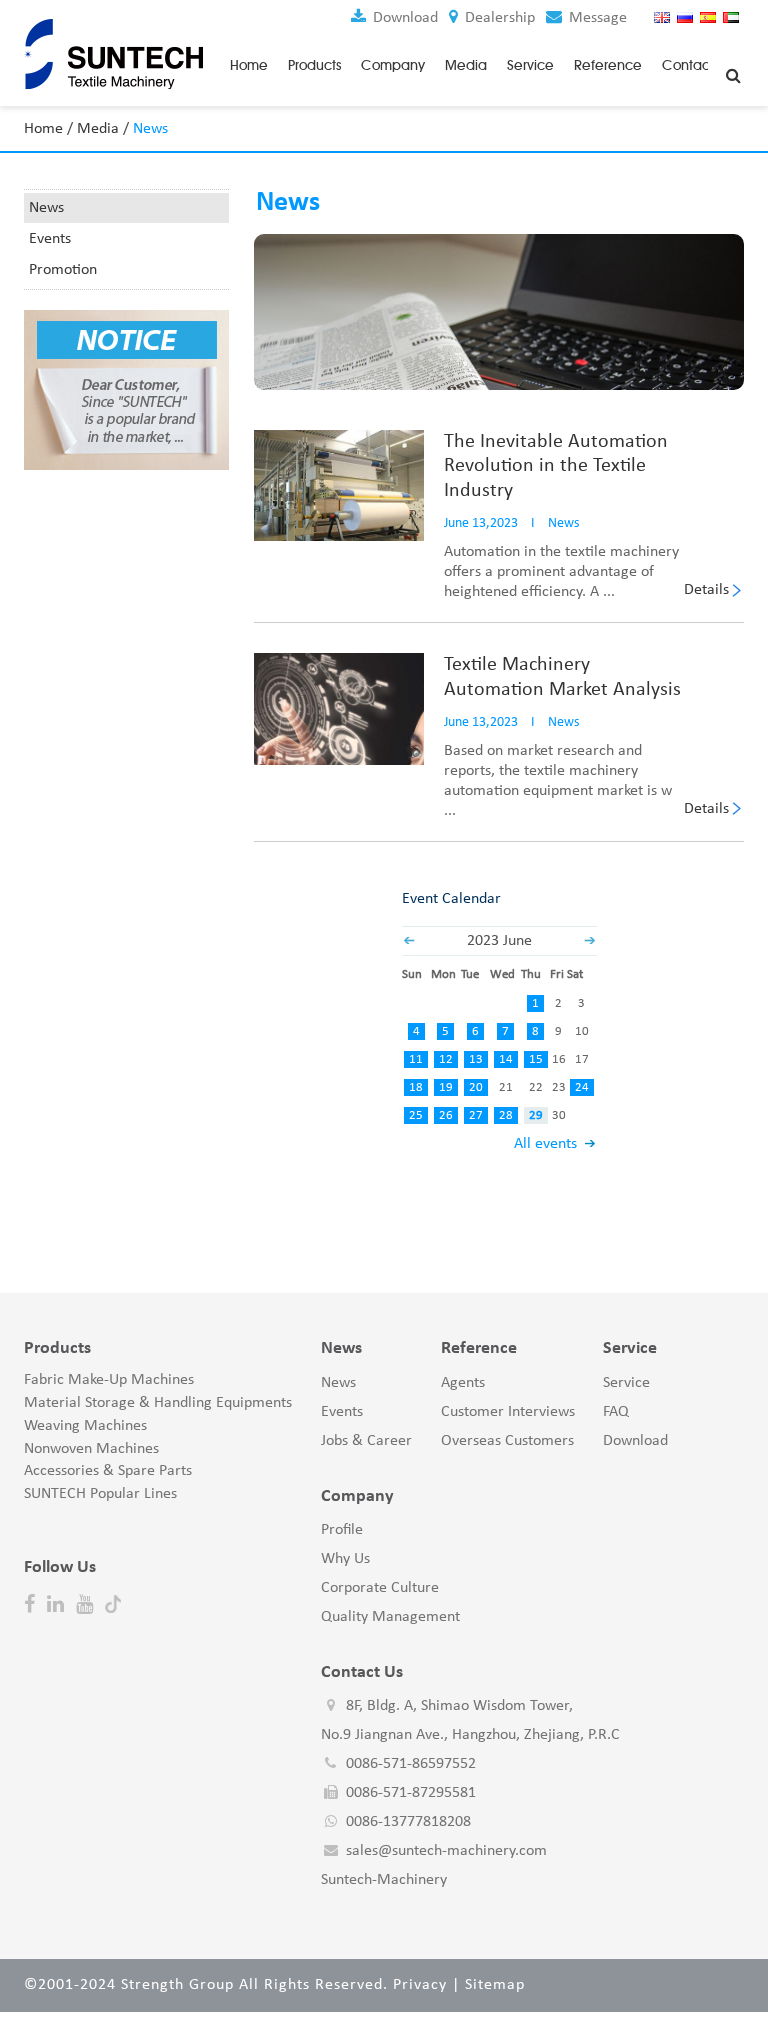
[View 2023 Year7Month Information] (590, 941)
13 (476, 1059)
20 (476, 1087)
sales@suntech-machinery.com (446, 1851)
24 (582, 1087)
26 (446, 1115)
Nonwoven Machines (91, 1449)
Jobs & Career (366, 1441)
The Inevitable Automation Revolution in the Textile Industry (556, 467)
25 (416, 1115)
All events (545, 1144)
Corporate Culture (380, 1588)
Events (50, 239)
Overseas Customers (507, 1441)
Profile (342, 1530)
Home (249, 65)
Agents (463, 1383)
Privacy (420, 1985)
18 (416, 1087)
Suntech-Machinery (384, 1880)
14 (506, 1059)
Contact (688, 65)
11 (416, 1059)
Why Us (345, 1559)
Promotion (63, 270)
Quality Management (390, 1617)
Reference (608, 65)
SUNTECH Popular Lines (100, 1494)
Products (314, 65)
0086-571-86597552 (411, 1764)
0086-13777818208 (408, 1822)
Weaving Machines (85, 1426)
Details (706, 590)
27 (476, 1115)
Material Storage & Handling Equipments (158, 1403)
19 (446, 1087)
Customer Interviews (508, 1412)
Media (466, 65)
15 (536, 1059)
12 (446, 1059)
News (46, 208)
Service (530, 65)
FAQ (616, 1412)
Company (393, 65)
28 (506, 1115)
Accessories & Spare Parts (108, 1471)
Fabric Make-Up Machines (109, 1380)
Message (596, 18)
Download (403, 18)
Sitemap (495, 1985)
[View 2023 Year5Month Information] (409, 941)
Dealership (498, 18)
